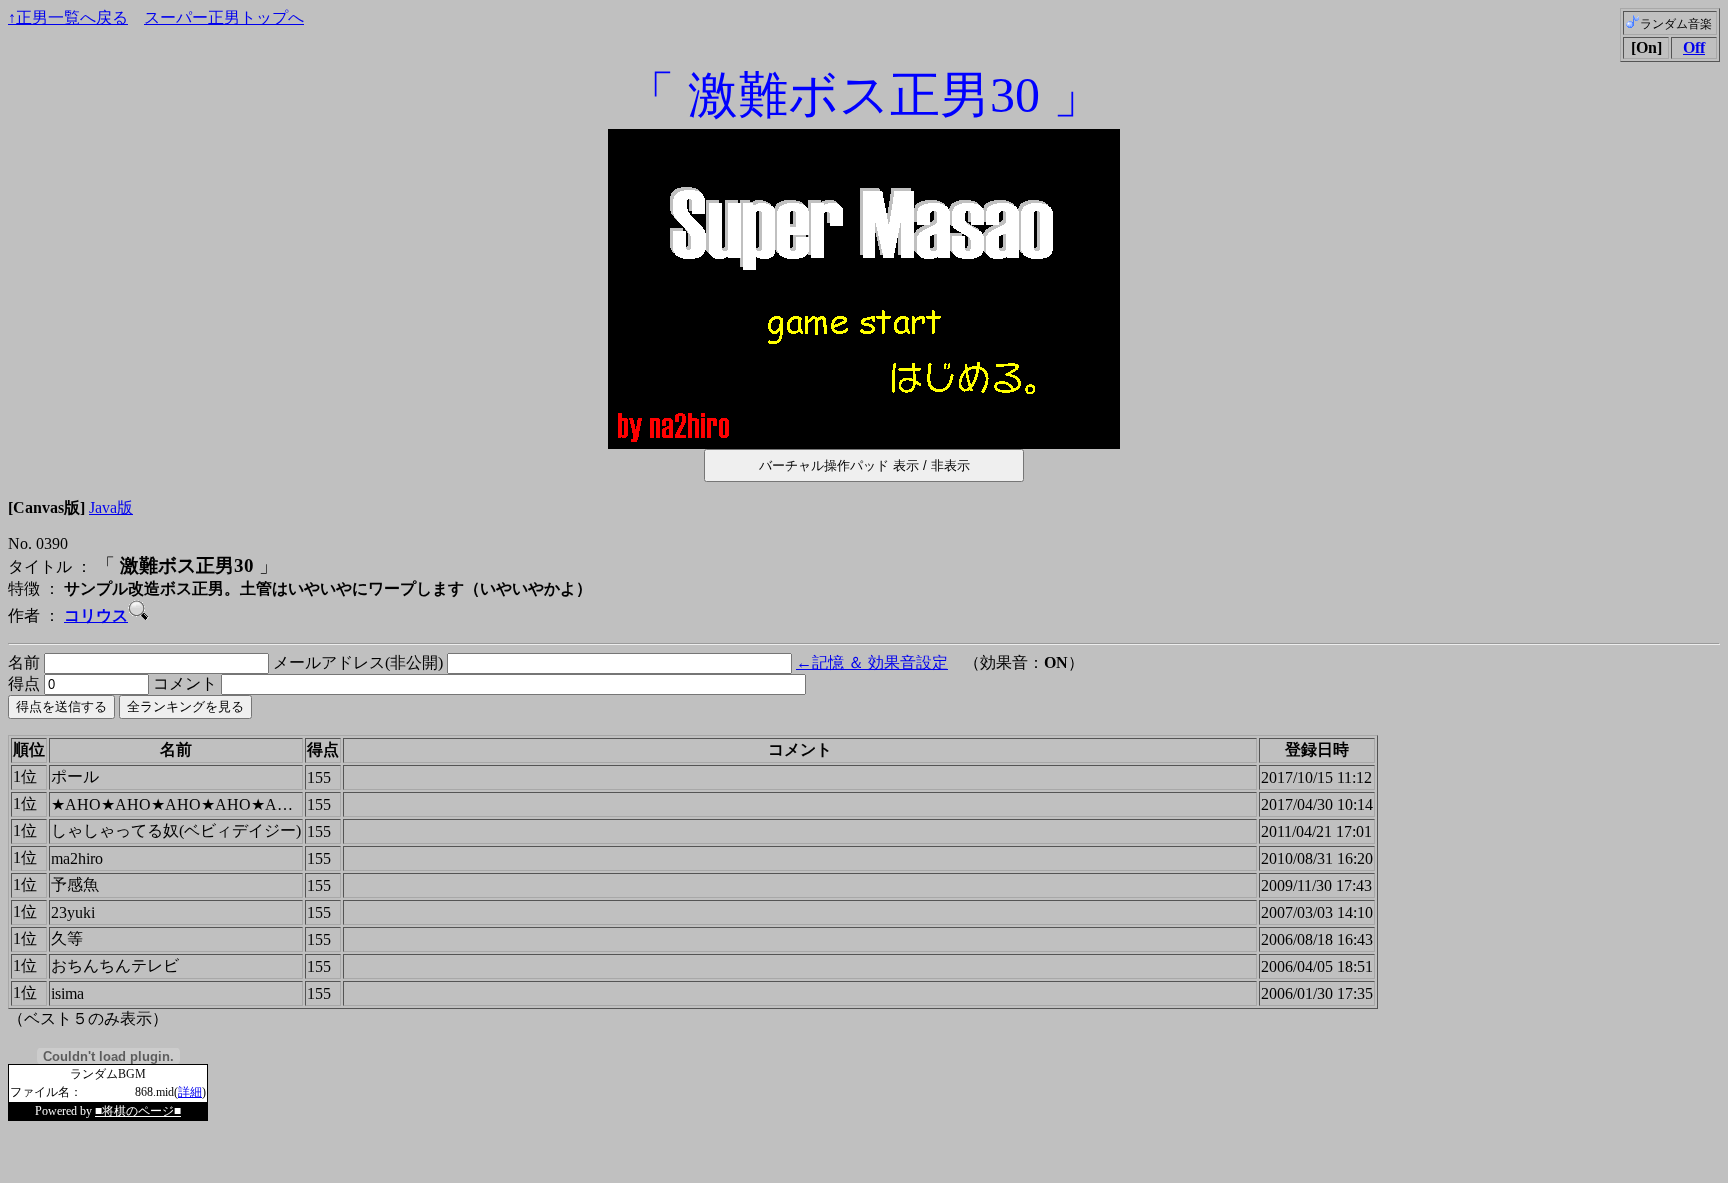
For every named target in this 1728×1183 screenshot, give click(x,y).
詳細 (190, 1092)
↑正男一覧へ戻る (68, 17)
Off (1694, 47)
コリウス (96, 615)
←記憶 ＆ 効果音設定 (872, 662)
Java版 (111, 507)
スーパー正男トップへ (224, 17)
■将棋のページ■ (138, 1111)
